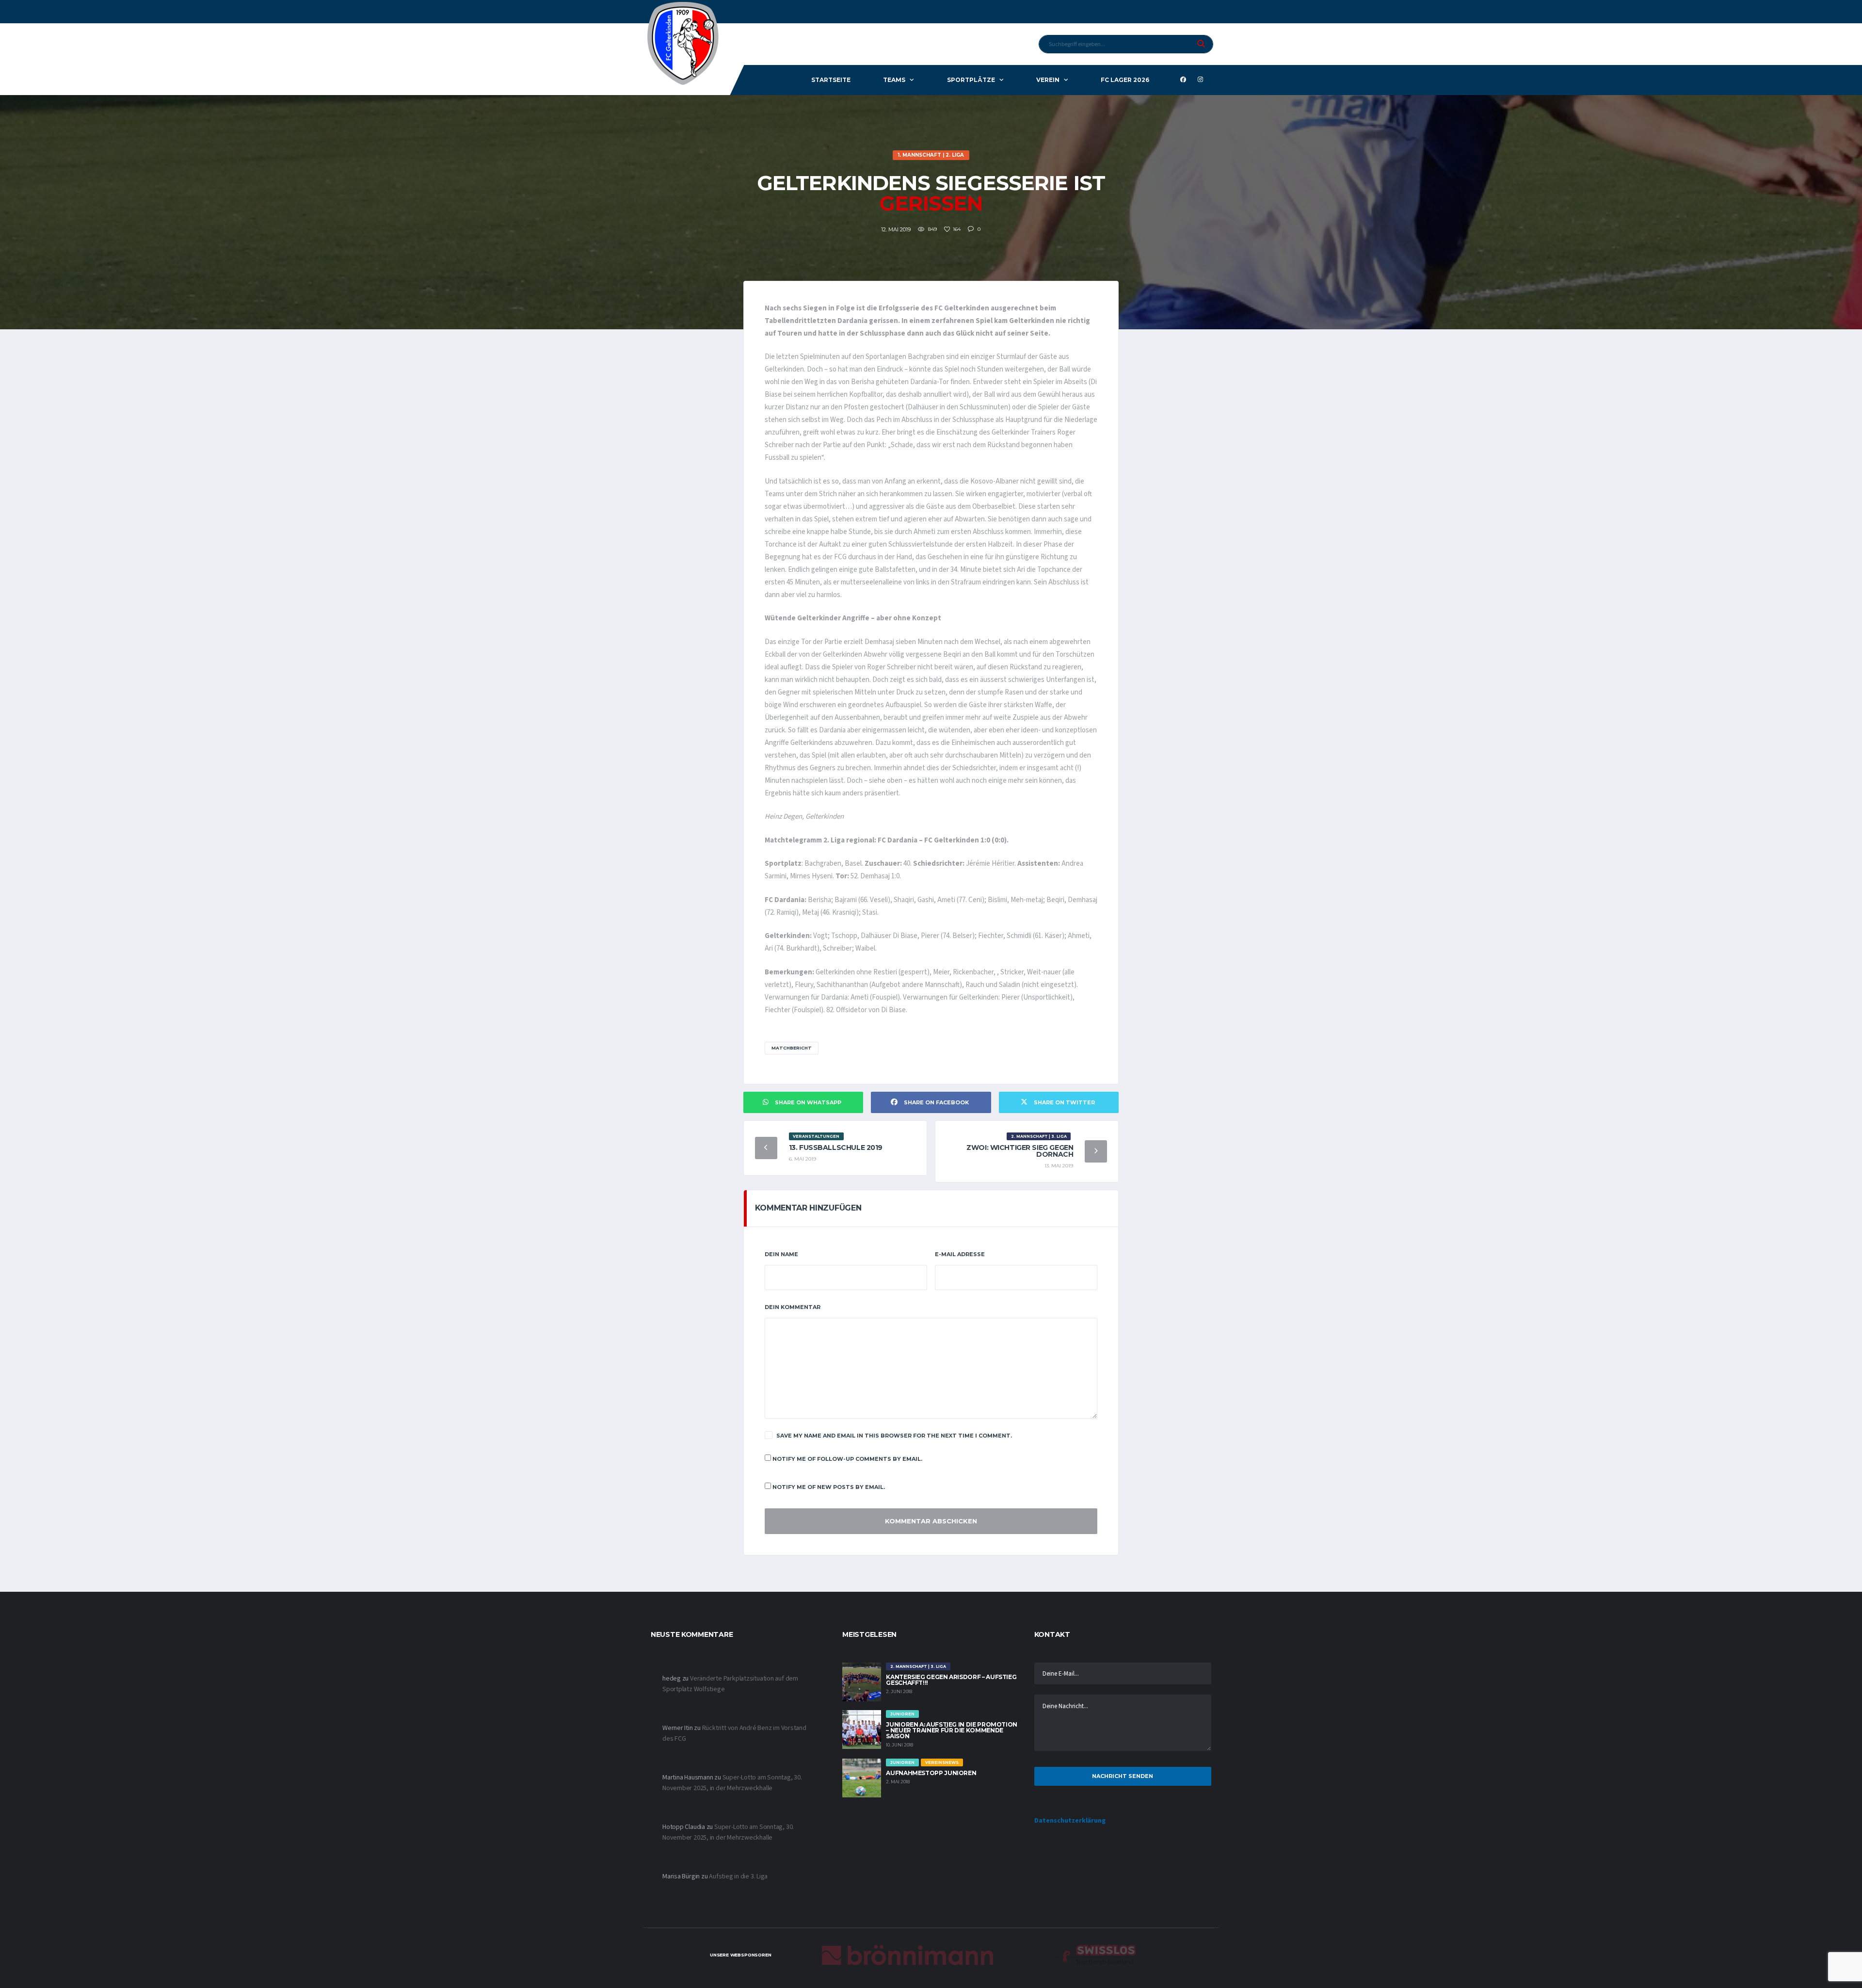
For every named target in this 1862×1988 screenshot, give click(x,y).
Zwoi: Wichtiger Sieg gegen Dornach (1020, 1151)
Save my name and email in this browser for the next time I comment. (894, 1436)
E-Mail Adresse (960, 1254)
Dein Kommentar (793, 1307)
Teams (894, 80)
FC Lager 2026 (1125, 80)
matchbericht (792, 1048)
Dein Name (781, 1254)
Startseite (831, 80)
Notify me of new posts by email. (829, 1487)
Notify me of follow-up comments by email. (847, 1459)
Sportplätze (971, 80)
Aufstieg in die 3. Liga (738, 1876)
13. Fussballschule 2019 (836, 1148)
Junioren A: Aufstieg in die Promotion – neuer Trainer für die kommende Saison (952, 1730)
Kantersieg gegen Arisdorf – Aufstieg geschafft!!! (951, 1680)
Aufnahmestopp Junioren (931, 1773)
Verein (1048, 80)
